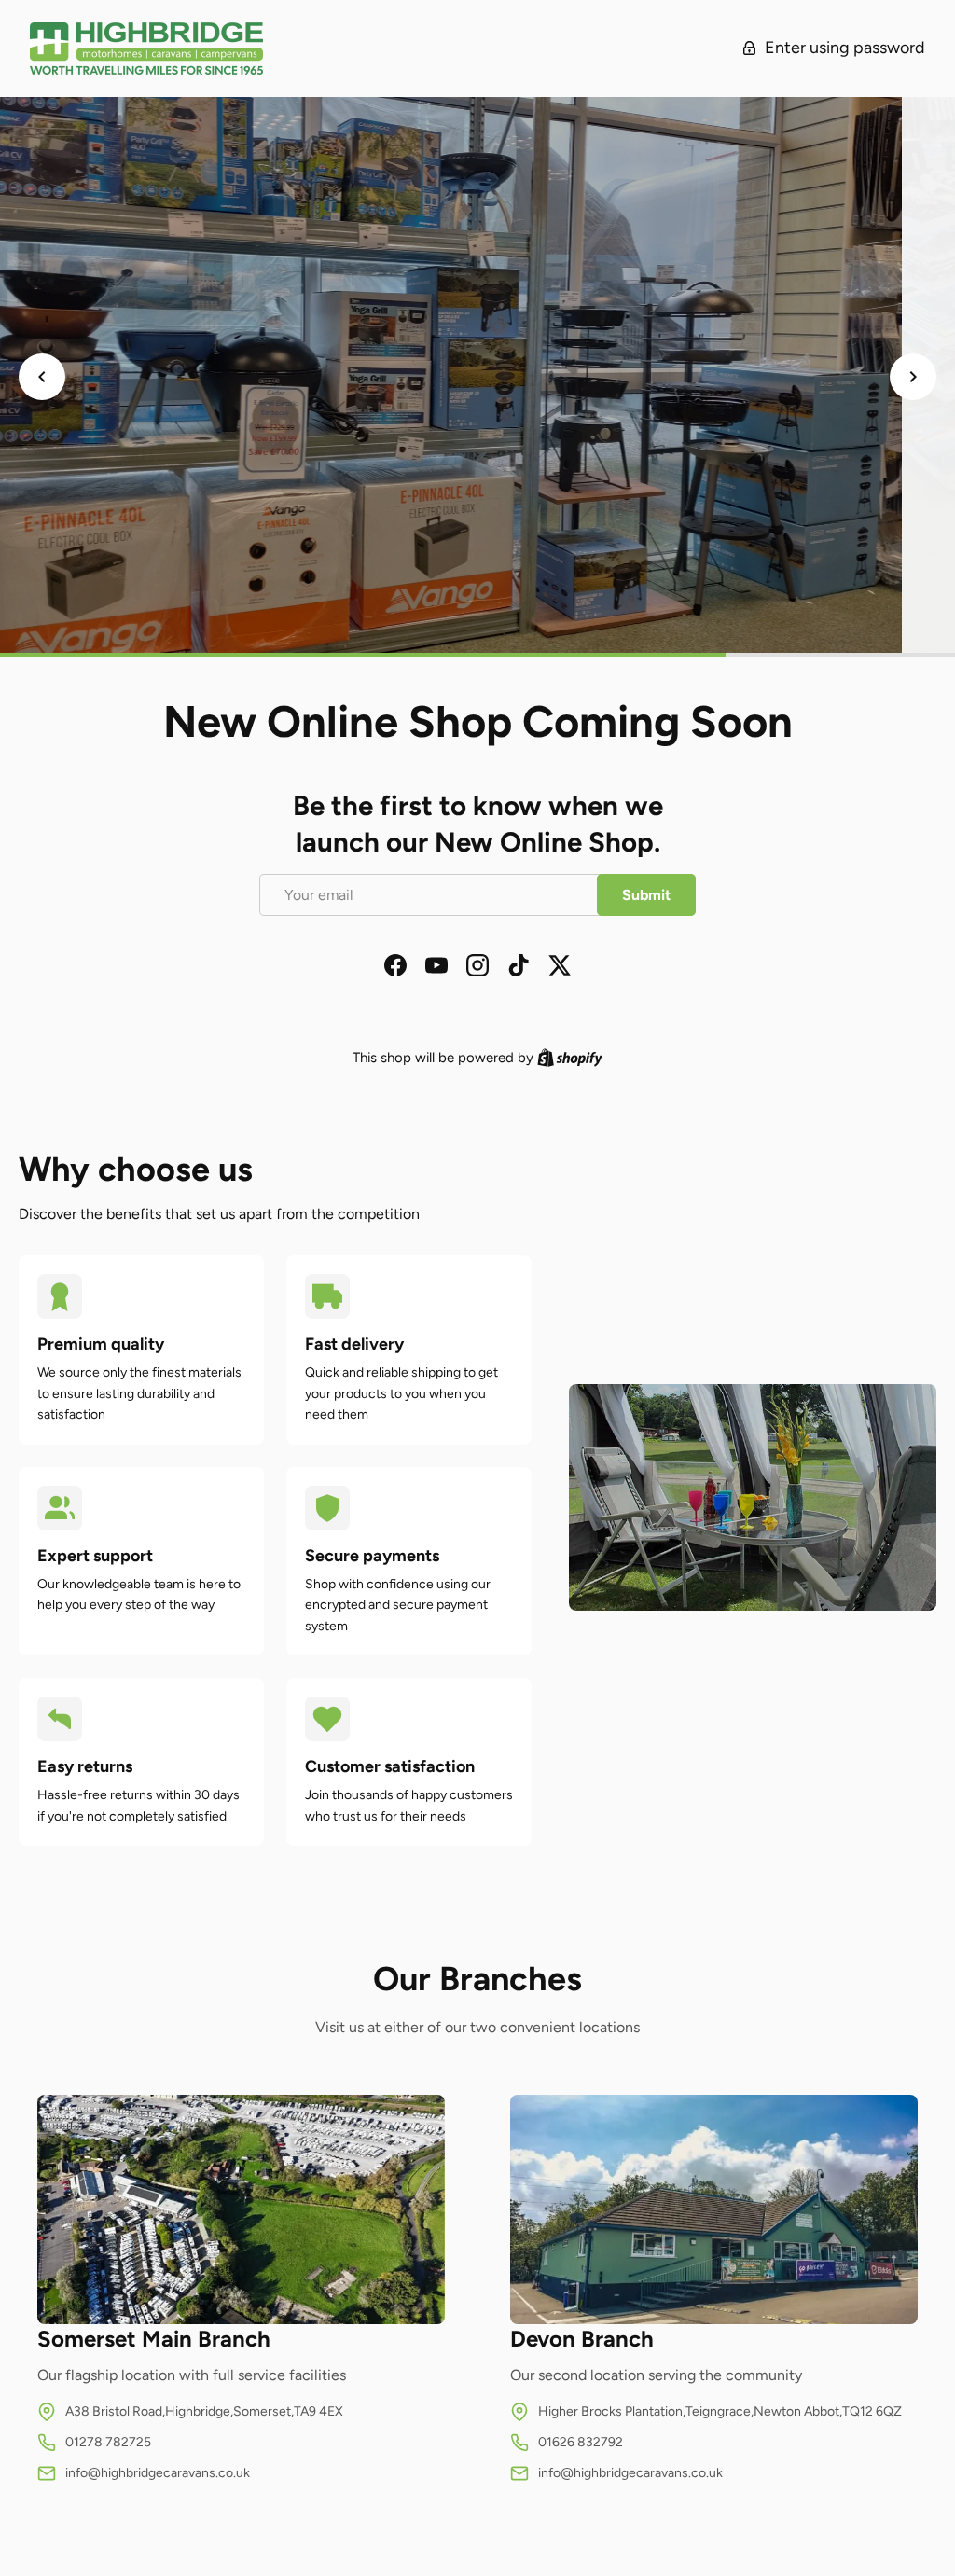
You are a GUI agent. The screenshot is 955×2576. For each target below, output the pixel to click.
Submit (646, 895)
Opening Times (477, 494)
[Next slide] (913, 377)
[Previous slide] (42, 377)
